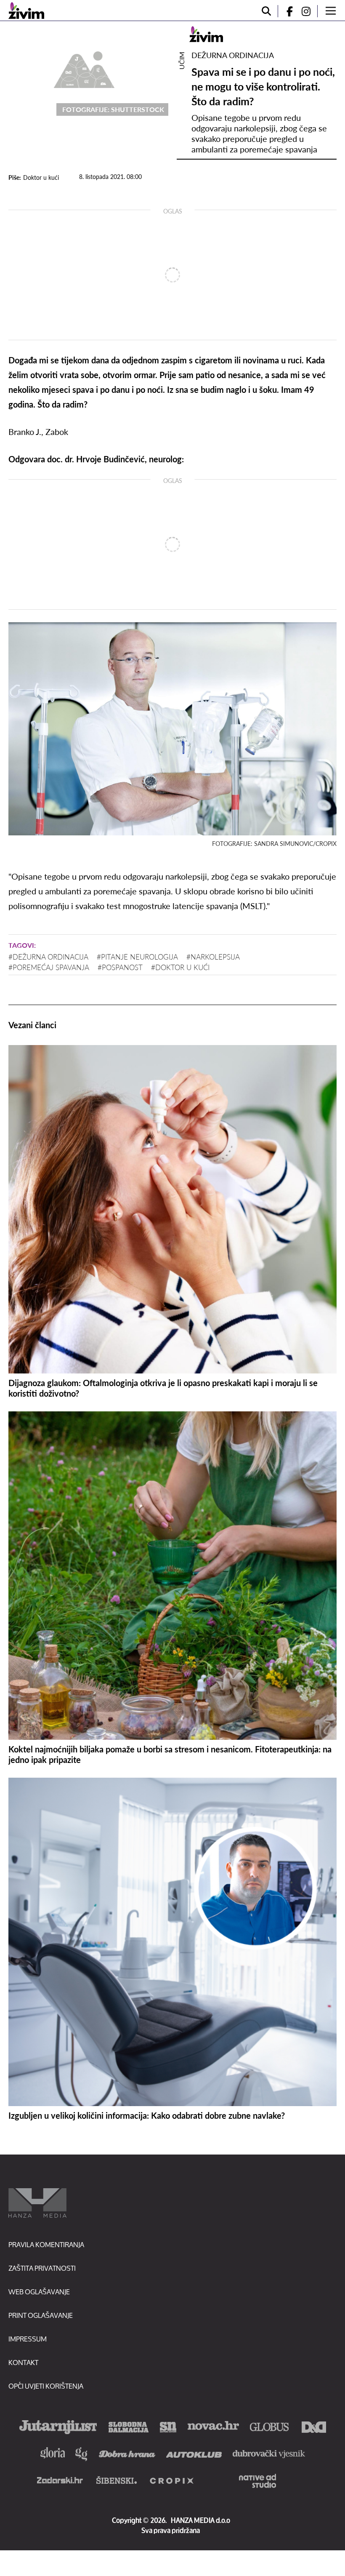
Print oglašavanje (41, 2315)
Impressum (28, 2339)
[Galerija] (84, 68)
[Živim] (26, 11)
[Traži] (266, 11)
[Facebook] (286, 11)
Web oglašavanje (39, 2292)
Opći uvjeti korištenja (46, 2386)
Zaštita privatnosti (42, 2268)
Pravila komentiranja (46, 2244)
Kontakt (23, 2362)
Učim (182, 61)
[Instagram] (309, 11)
